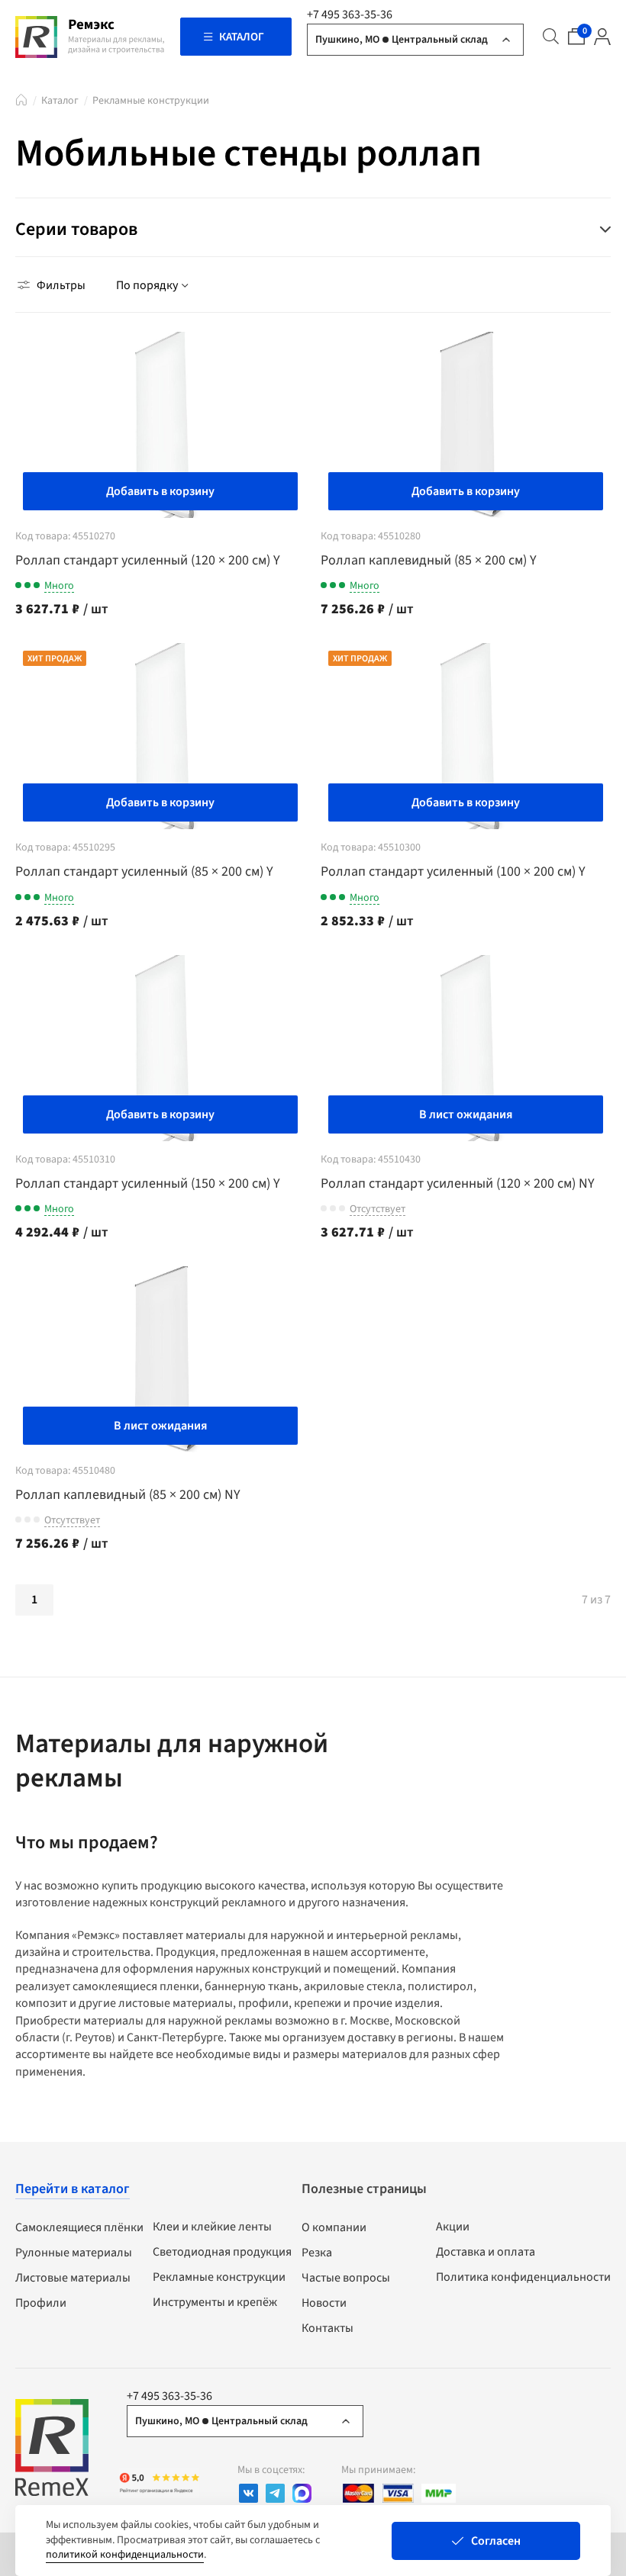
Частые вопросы (346, 2278)
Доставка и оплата (486, 2252)
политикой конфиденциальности (125, 2555)
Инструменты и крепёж (215, 2302)
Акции (453, 2227)
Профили (41, 2303)
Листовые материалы (73, 2278)
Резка (317, 2253)
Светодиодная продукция (222, 2252)
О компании (334, 2227)
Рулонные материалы (74, 2253)
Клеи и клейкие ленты (212, 2227)
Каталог (60, 101)
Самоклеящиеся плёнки (79, 2227)
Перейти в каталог (73, 2189)
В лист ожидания (466, 1114)
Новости (324, 2303)
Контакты (328, 2328)
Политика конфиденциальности (523, 2277)
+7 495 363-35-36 (350, 14)
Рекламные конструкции (151, 101)
